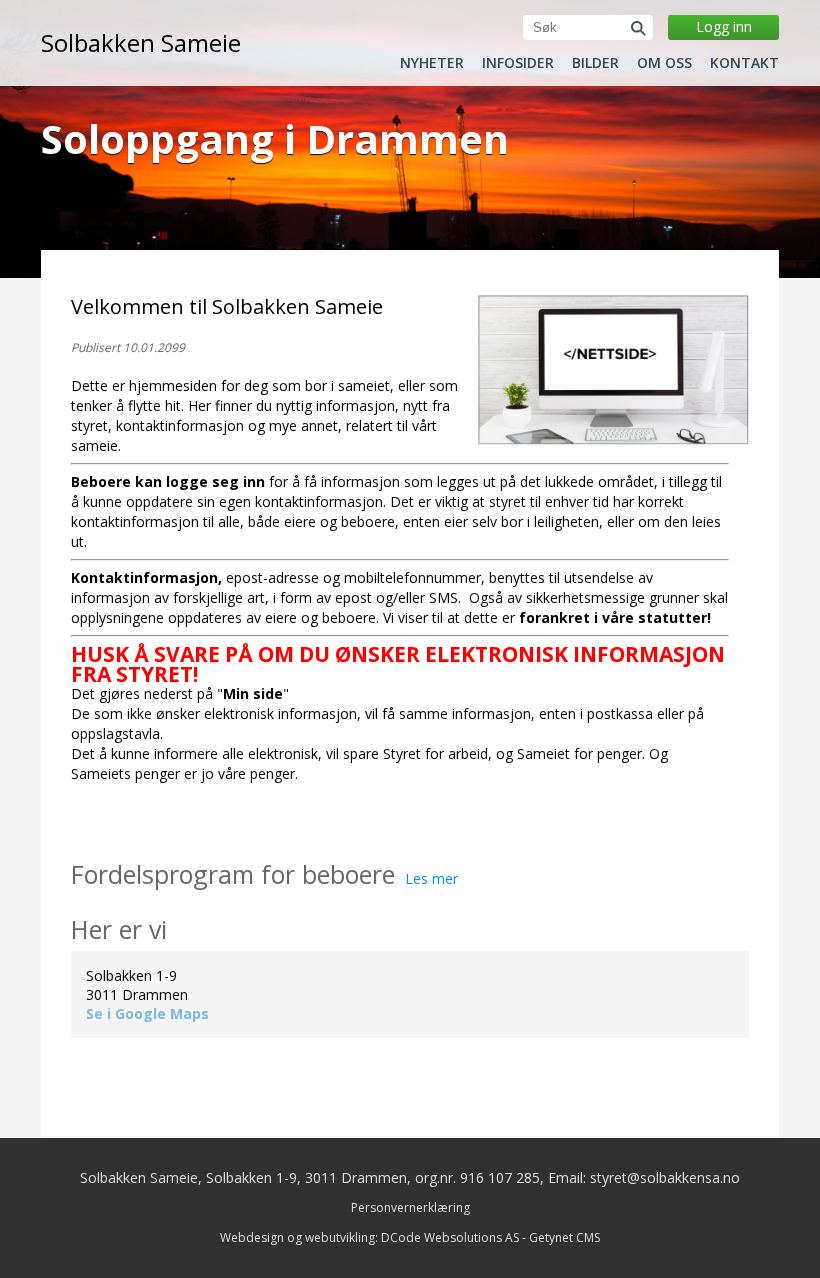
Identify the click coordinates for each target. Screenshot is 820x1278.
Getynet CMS (564, 1237)
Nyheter (432, 63)
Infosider (518, 63)
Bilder (595, 63)
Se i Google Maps (147, 1013)
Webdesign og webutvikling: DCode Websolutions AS (369, 1237)
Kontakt (744, 63)
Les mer (431, 878)
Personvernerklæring (410, 1207)
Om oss (664, 63)
